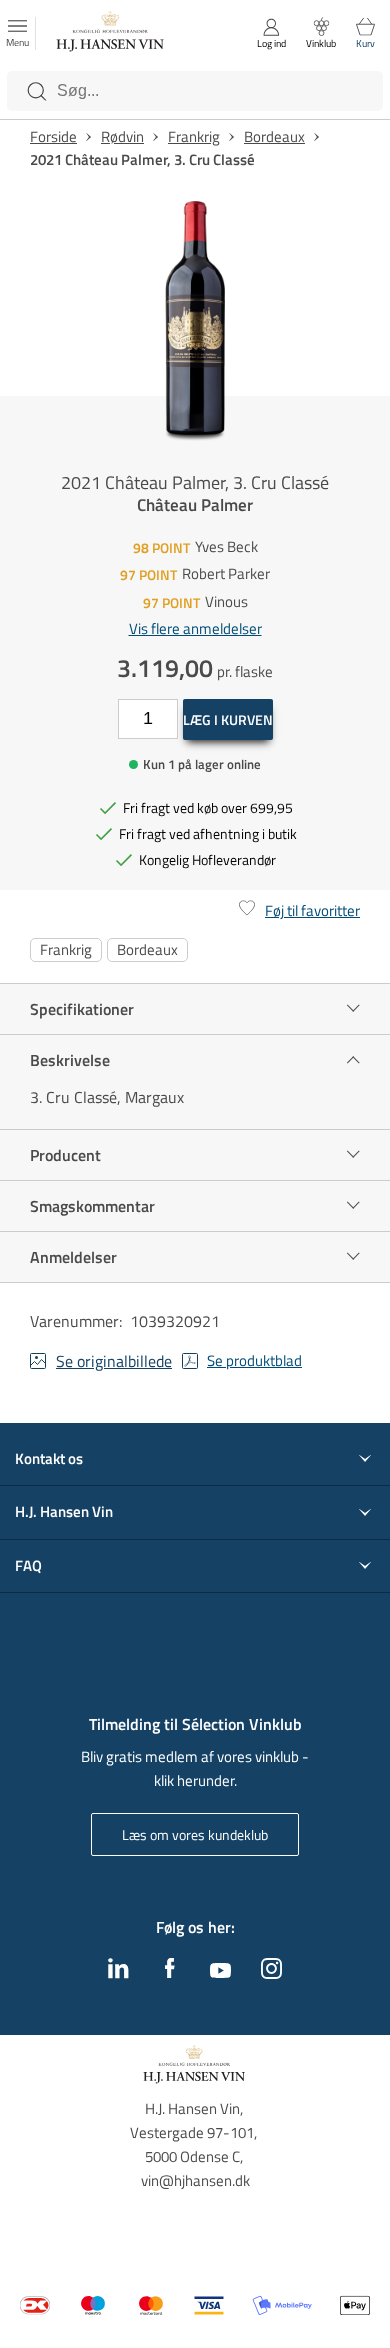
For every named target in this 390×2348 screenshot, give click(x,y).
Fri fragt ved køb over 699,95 (208, 807)
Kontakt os (49, 1459)
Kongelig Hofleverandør (207, 859)
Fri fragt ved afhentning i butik (208, 833)
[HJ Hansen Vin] (111, 34)
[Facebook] (170, 1973)
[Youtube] (220, 1972)
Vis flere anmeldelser (195, 629)
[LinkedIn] (118, 1973)
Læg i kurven (228, 719)
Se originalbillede (114, 1361)
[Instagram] (271, 1973)
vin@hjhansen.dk (195, 2180)
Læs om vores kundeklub (195, 1834)
